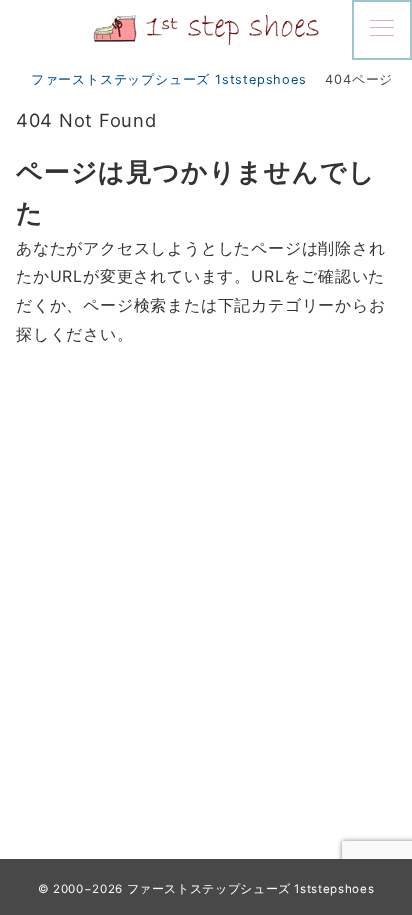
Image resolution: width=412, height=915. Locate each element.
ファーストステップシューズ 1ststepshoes (251, 889)
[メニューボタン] (382, 30)
